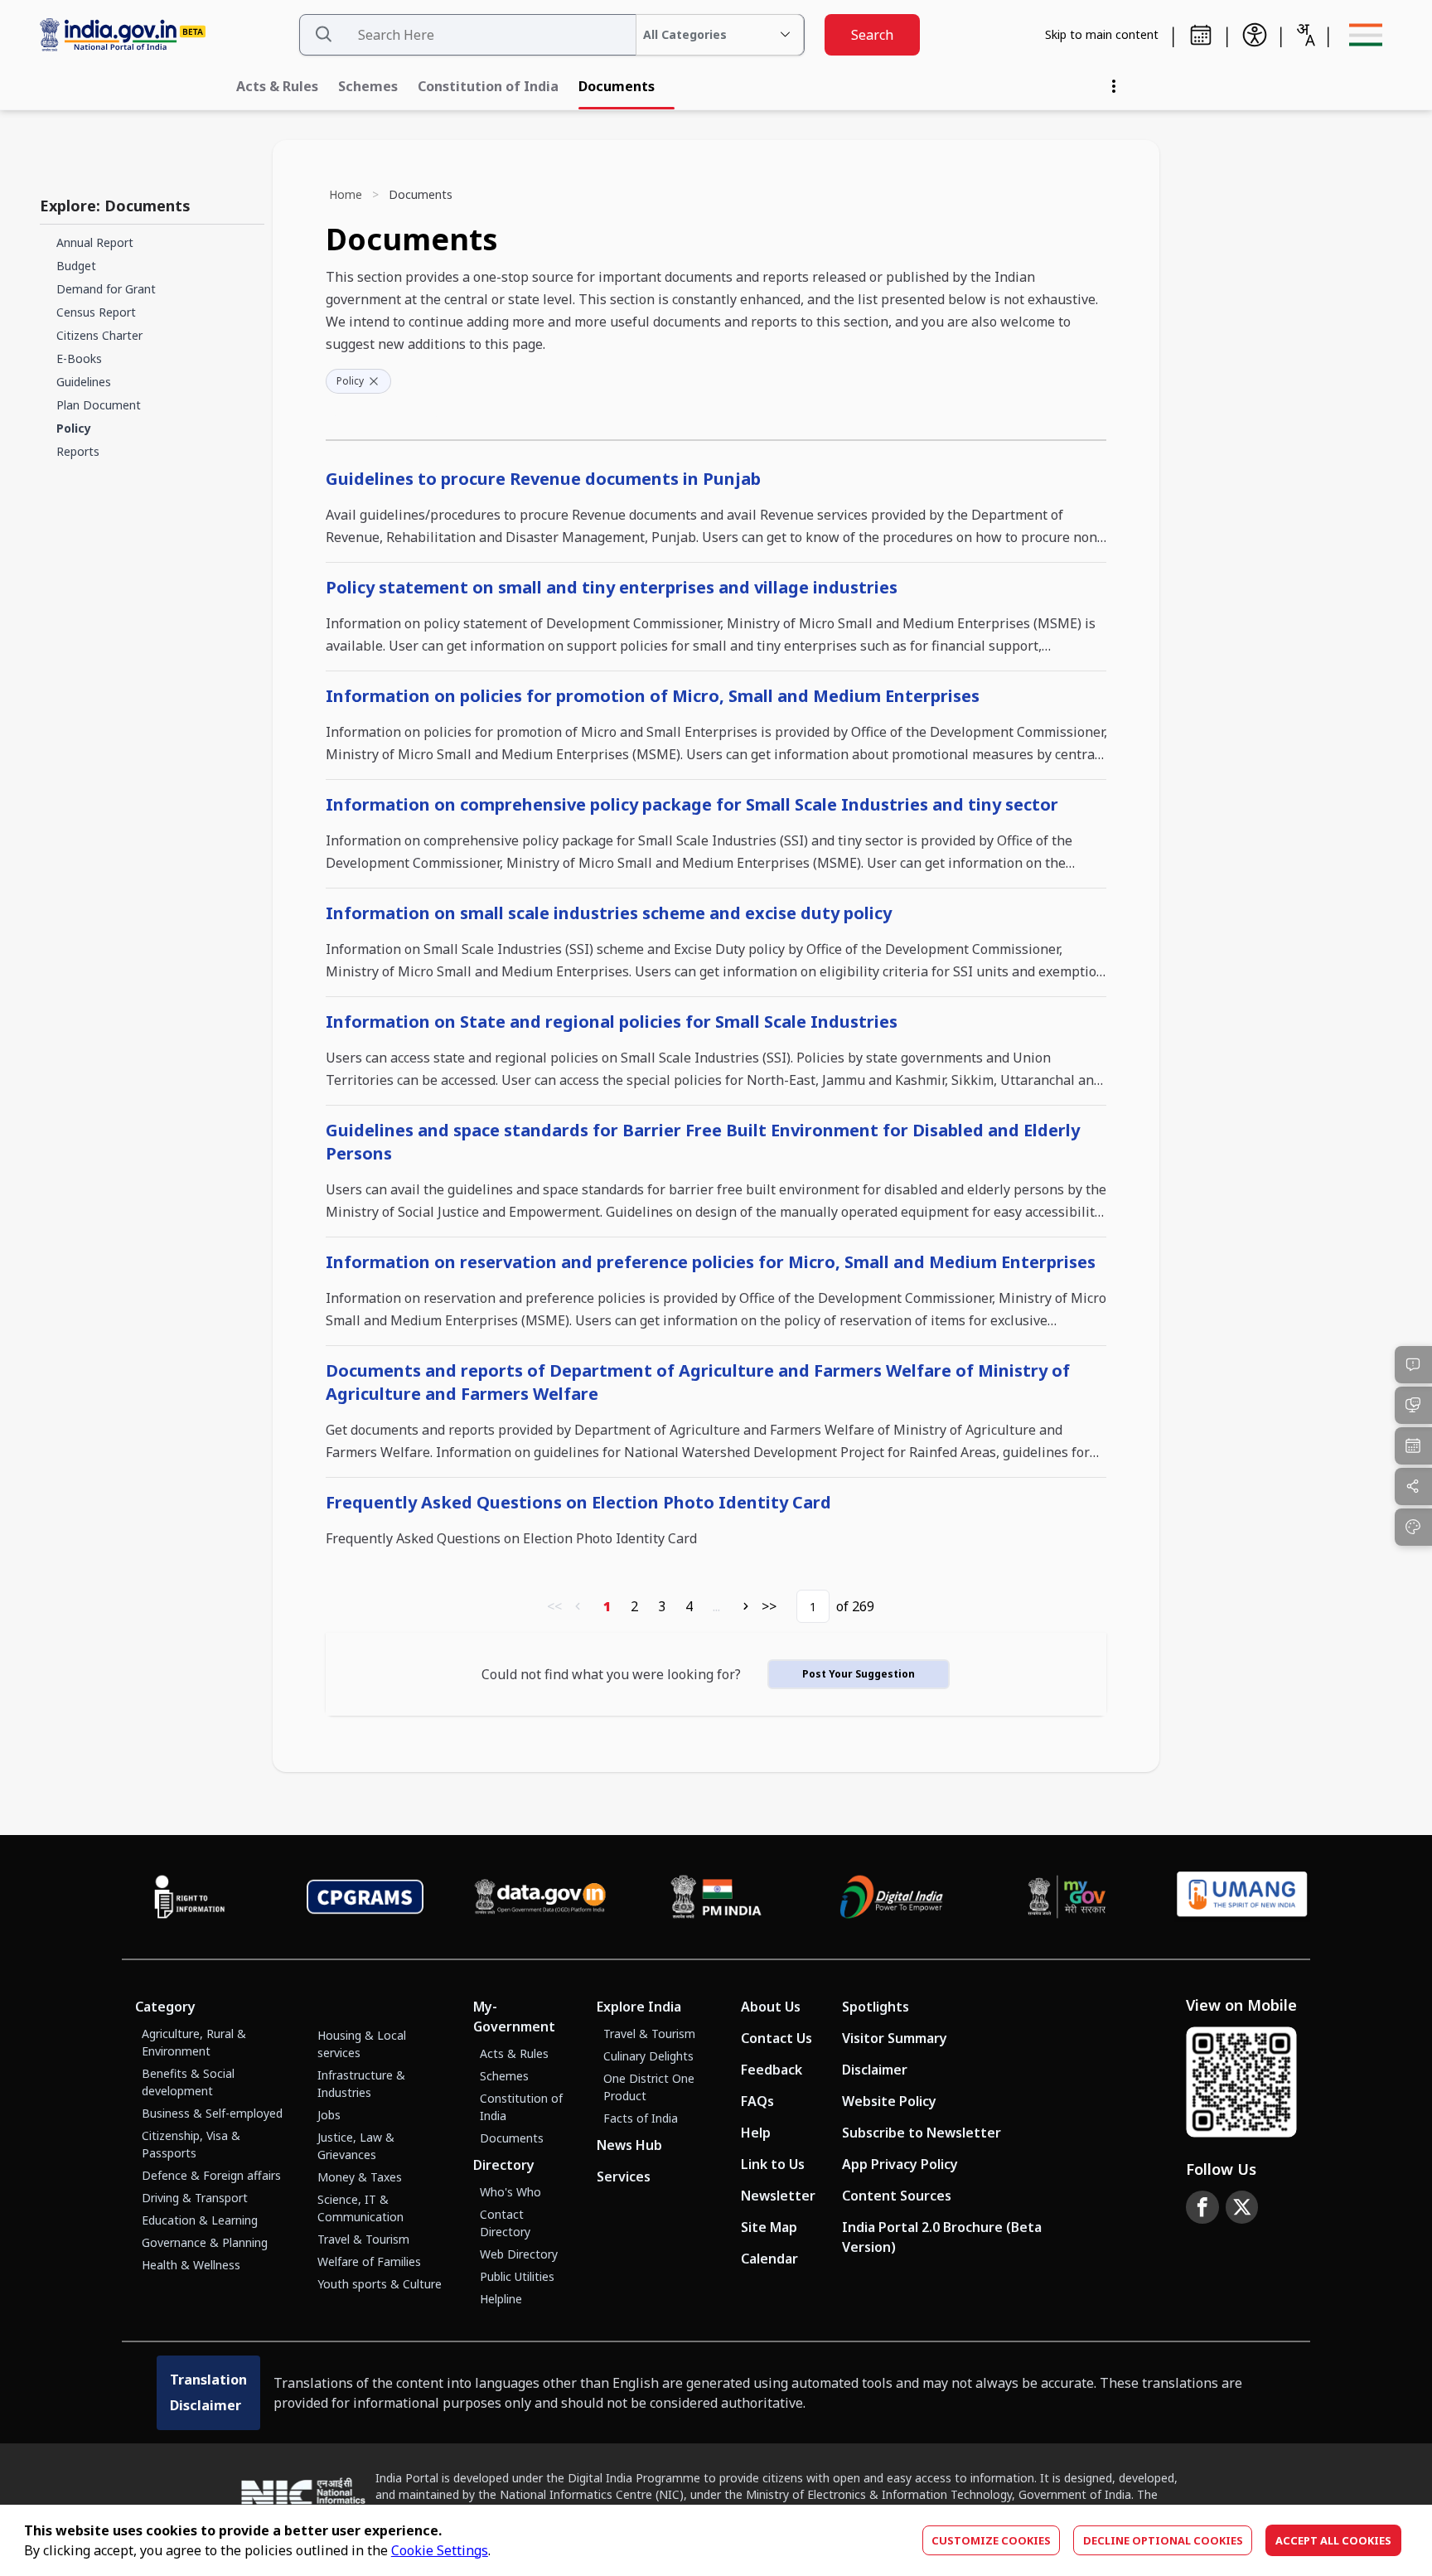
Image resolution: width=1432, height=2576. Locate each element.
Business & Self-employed (212, 2113)
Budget (76, 266)
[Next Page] (746, 1606)
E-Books (79, 358)
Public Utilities (517, 2276)
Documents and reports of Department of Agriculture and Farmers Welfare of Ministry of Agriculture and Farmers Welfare (698, 1382)
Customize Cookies (991, 2540)
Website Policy (889, 2101)
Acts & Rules (277, 86)
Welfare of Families (369, 2261)
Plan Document (99, 405)
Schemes (368, 86)
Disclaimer (875, 2070)
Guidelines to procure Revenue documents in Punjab (543, 479)
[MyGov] (1067, 1897)
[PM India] (716, 1897)
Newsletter (778, 2196)
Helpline (501, 2299)
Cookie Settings (440, 2550)
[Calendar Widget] (1201, 35)
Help (756, 2133)
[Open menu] (1114, 86)
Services (624, 2177)
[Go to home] (162, 35)
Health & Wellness (191, 2265)
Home (346, 194)
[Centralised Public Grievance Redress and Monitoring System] (365, 1897)
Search (872, 35)
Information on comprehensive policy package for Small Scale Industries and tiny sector (692, 804)
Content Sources (897, 2196)
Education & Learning (200, 2220)
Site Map (769, 2227)
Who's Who (510, 2192)
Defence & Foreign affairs (211, 2175)
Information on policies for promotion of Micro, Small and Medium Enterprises (653, 696)
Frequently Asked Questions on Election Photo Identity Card (578, 1502)
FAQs (757, 2101)
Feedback (772, 2070)
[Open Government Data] (540, 1897)
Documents (617, 86)
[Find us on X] (1242, 2207)
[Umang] (1242, 1897)
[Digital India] (892, 1897)
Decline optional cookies (1163, 2540)
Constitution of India (488, 86)
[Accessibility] (1255, 35)
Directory (504, 2165)
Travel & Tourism (363, 2239)
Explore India (639, 2007)
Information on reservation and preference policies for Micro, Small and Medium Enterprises (711, 1262)
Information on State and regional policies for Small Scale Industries (612, 1022)
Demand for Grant (106, 289)
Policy (74, 428)
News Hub (629, 2145)
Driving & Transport (195, 2198)
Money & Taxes (360, 2177)
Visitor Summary (895, 2038)
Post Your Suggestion (859, 1674)
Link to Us (773, 2164)
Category (165, 2007)
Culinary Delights (648, 2056)
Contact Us (776, 2038)
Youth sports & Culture (380, 2284)
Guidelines (84, 382)
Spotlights (876, 2007)
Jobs (329, 2115)
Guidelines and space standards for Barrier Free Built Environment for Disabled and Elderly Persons (703, 1142)
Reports (78, 451)
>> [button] (769, 1606)
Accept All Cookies (1333, 2540)
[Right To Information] (190, 1897)
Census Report (96, 312)
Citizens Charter (99, 335)
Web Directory (519, 2254)
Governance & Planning (205, 2242)
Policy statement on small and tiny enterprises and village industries (612, 587)
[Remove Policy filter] (374, 381)
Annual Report (95, 242)
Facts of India (641, 2118)
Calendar (769, 2259)
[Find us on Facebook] (1202, 2207)
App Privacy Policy (900, 2164)
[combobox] (1305, 35)
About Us (771, 2007)
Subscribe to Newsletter (922, 2133)
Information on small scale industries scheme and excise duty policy (609, 913)
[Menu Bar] (1366, 35)
